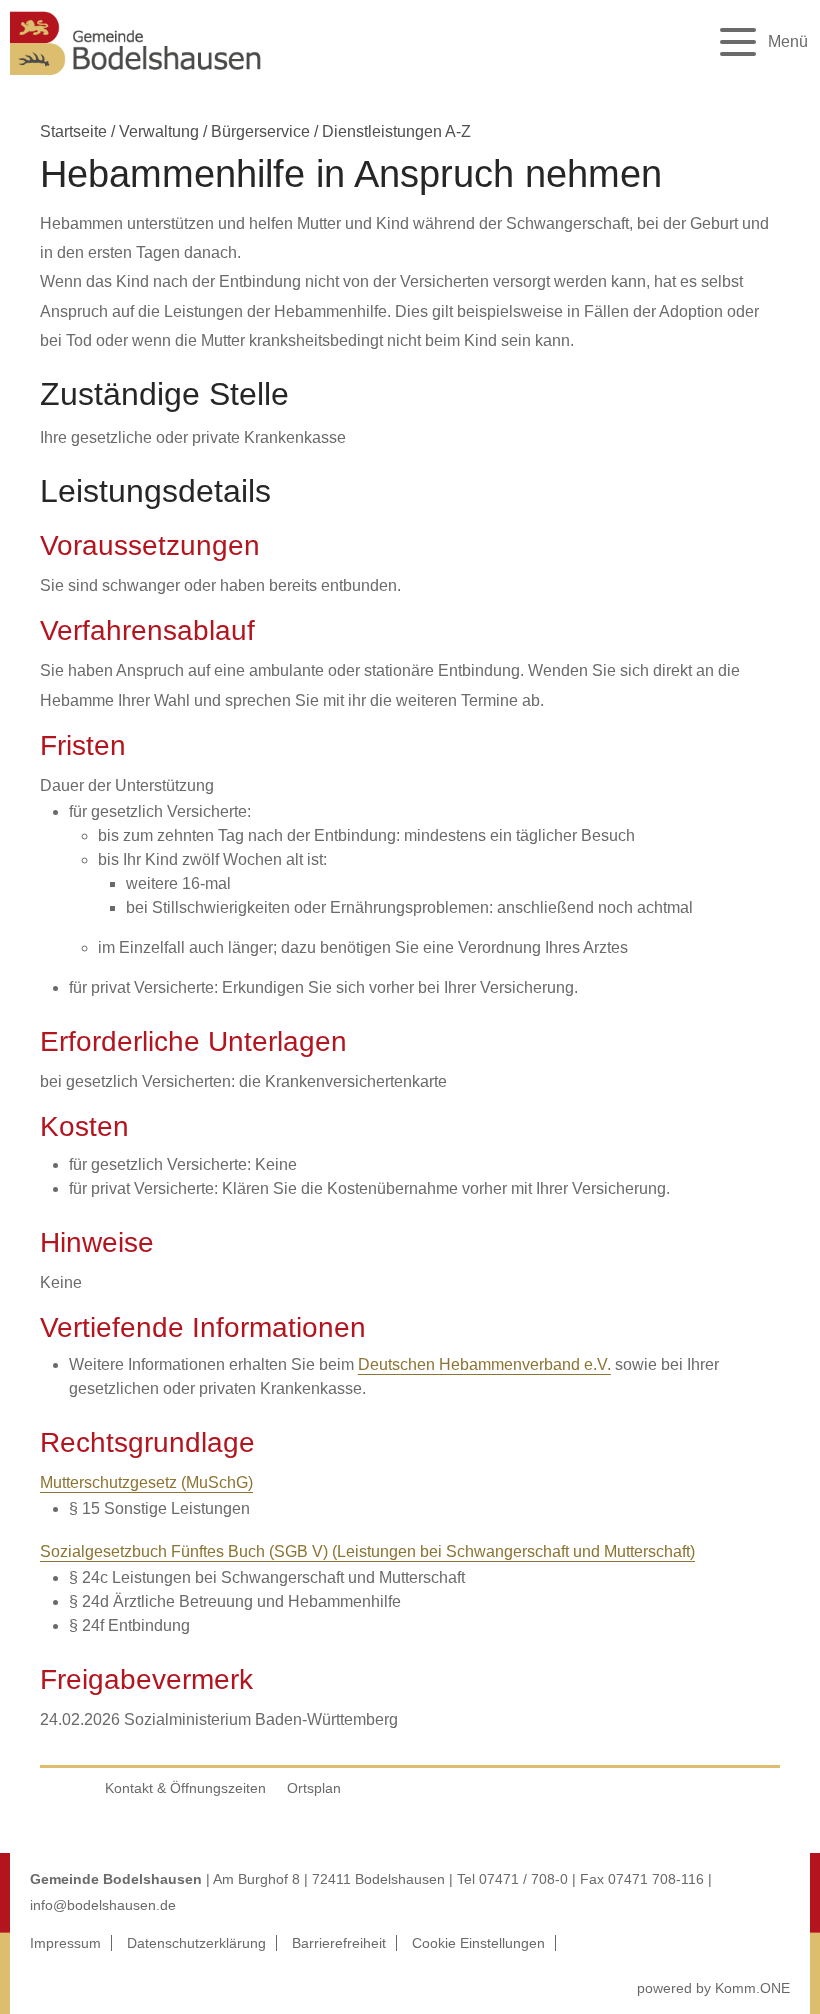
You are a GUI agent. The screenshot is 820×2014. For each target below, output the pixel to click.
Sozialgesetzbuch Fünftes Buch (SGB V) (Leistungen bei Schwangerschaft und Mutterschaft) (367, 1551)
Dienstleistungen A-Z (396, 131)
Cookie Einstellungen (478, 1943)
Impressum (65, 1943)
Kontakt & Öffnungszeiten (185, 1788)
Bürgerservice (260, 131)
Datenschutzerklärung (196, 1943)
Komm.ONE (752, 1988)
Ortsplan (314, 1788)
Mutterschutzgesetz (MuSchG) (146, 1482)
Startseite (73, 131)
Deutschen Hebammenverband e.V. (484, 1364)
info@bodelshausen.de (103, 1905)
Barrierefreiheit (339, 1943)
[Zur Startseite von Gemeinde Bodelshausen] (136, 80)
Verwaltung (159, 131)
